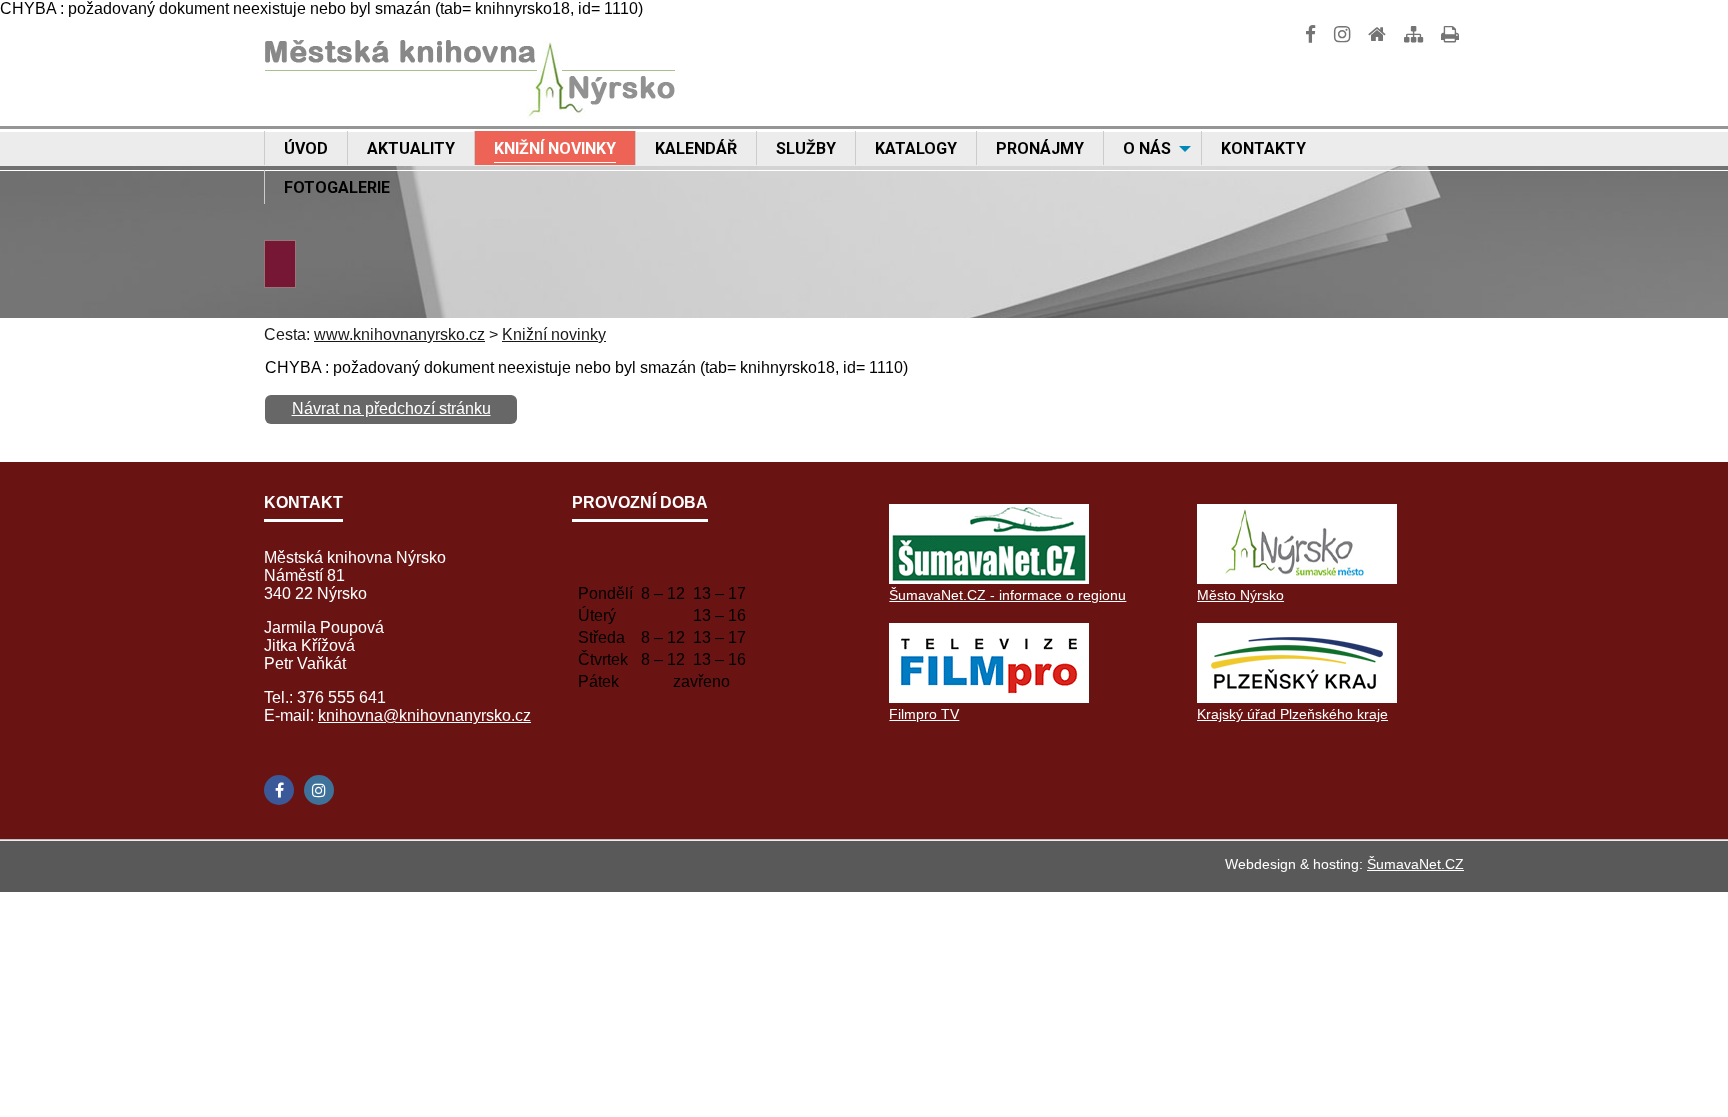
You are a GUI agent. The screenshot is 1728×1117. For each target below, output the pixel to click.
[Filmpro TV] (989, 697)
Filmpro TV (924, 714)
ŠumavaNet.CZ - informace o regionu (1007, 595)
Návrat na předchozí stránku (391, 408)
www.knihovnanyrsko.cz (399, 334)
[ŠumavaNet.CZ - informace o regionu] (989, 578)
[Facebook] (279, 790)
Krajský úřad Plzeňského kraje (1292, 714)
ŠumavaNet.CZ (1415, 864)
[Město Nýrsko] (1297, 578)
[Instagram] (319, 790)
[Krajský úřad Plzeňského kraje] (1297, 697)
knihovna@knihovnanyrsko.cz (424, 715)
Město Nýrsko (1240, 595)
